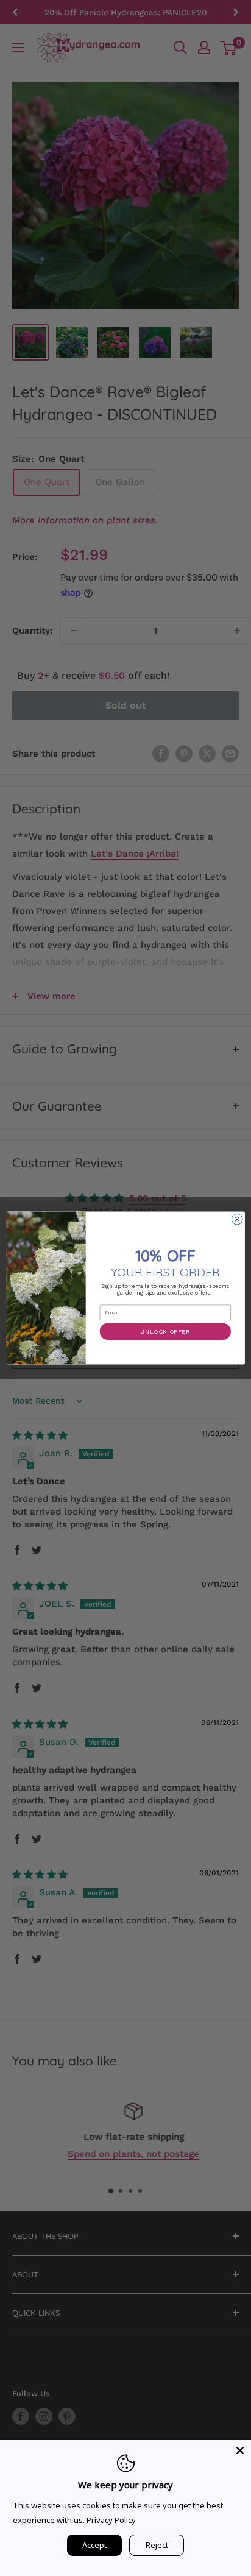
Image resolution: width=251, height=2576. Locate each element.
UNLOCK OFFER (165, 1331)
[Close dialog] (237, 1219)
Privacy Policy (111, 2520)
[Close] (240, 2450)
